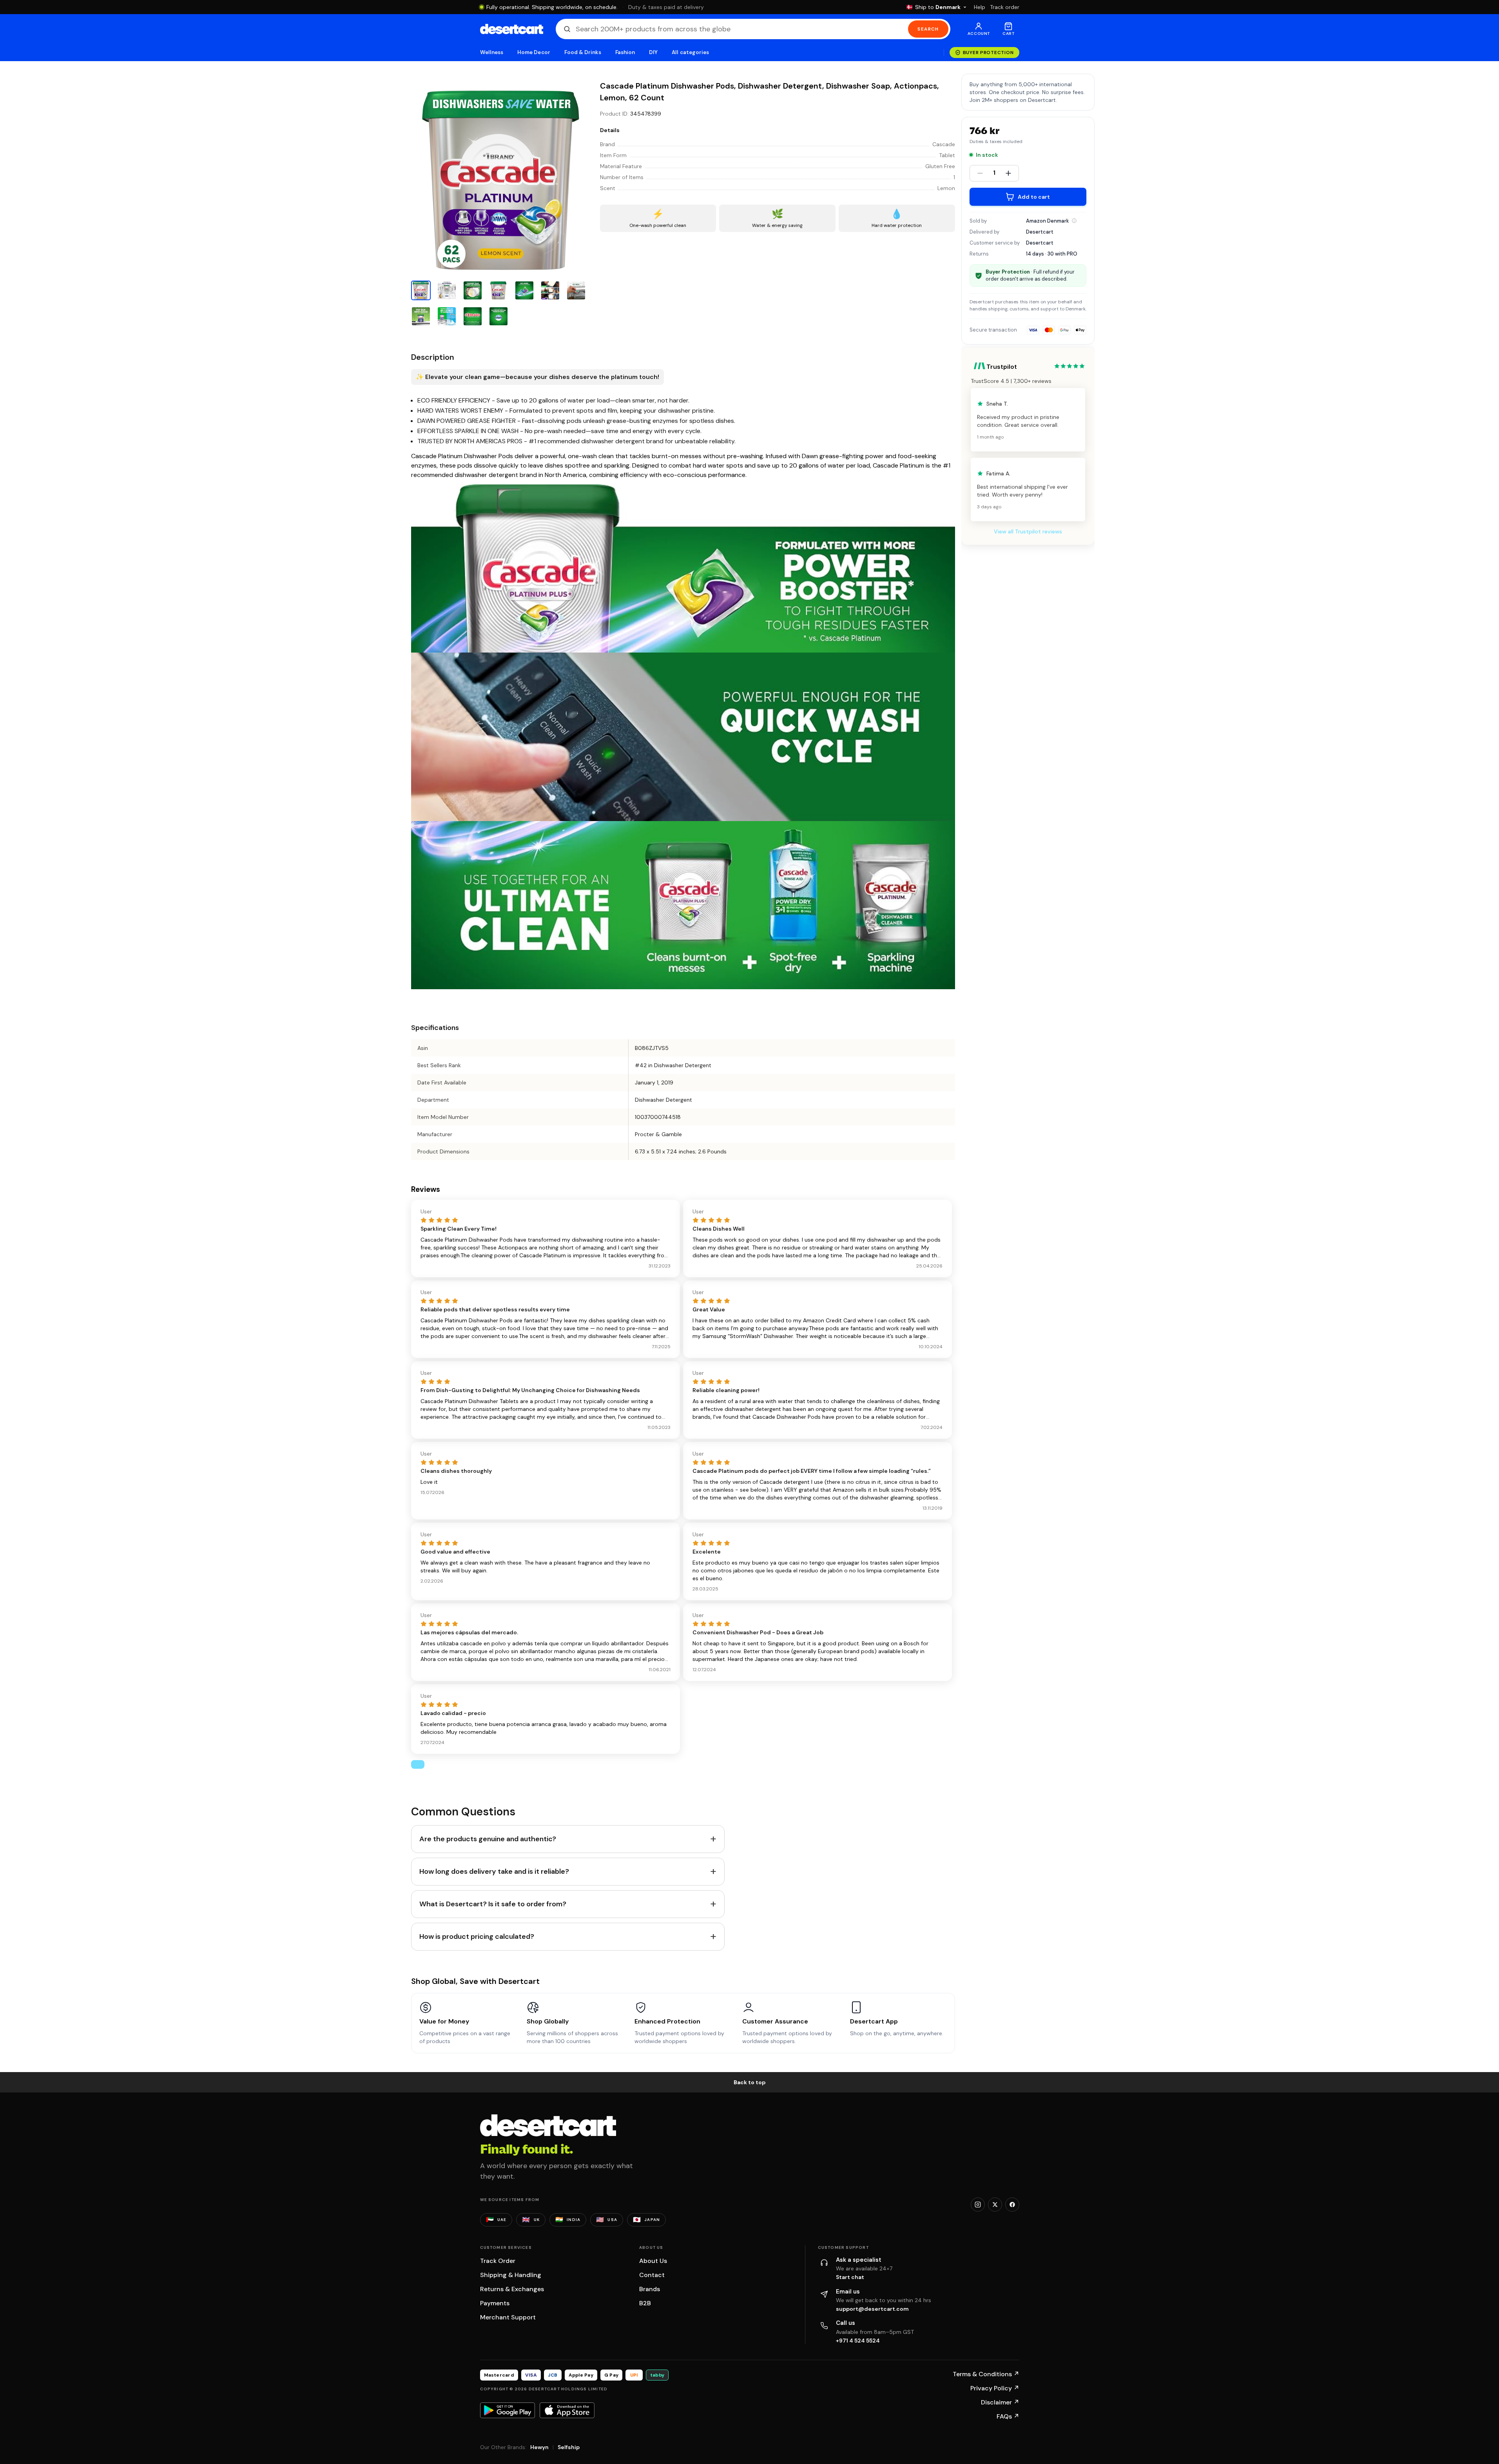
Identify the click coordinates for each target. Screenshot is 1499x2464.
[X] (995, 2205)
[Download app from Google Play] (508, 2410)
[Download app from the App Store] (567, 2410)
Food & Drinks (583, 52)
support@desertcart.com (872, 2309)
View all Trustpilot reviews (1028, 531)
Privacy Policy (995, 2388)
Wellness (492, 52)
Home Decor (534, 52)
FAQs (1008, 2416)
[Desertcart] (512, 29)
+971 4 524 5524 (858, 2341)
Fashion (625, 52)
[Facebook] (1012, 2205)
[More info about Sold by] (1074, 221)
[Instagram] (978, 2205)
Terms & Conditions (986, 2374)
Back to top (750, 2082)
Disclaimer (1000, 2402)
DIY (653, 52)
